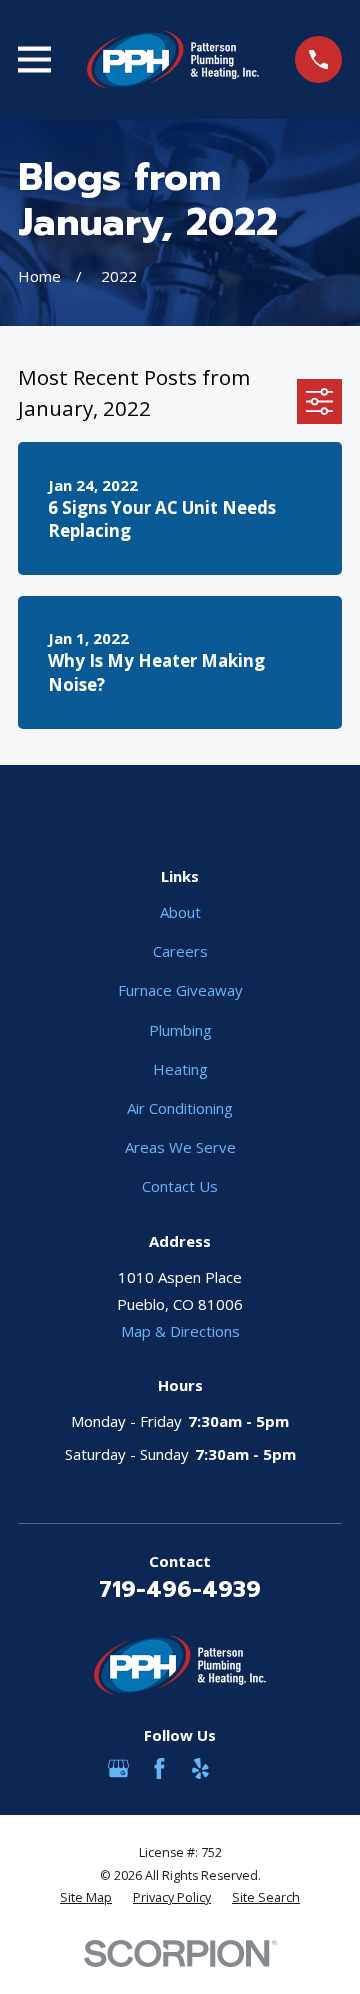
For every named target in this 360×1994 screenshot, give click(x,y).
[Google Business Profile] (118, 1768)
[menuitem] (86, 1898)
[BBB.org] (241, 1768)
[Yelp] (200, 1768)
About (180, 912)
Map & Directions (180, 1331)
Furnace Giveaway (180, 990)
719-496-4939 (180, 1589)
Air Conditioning (180, 1108)
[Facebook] (159, 1768)
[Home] (173, 59)
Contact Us (180, 1186)
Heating (180, 1069)
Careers (180, 951)
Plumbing (180, 1030)
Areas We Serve (180, 1147)
